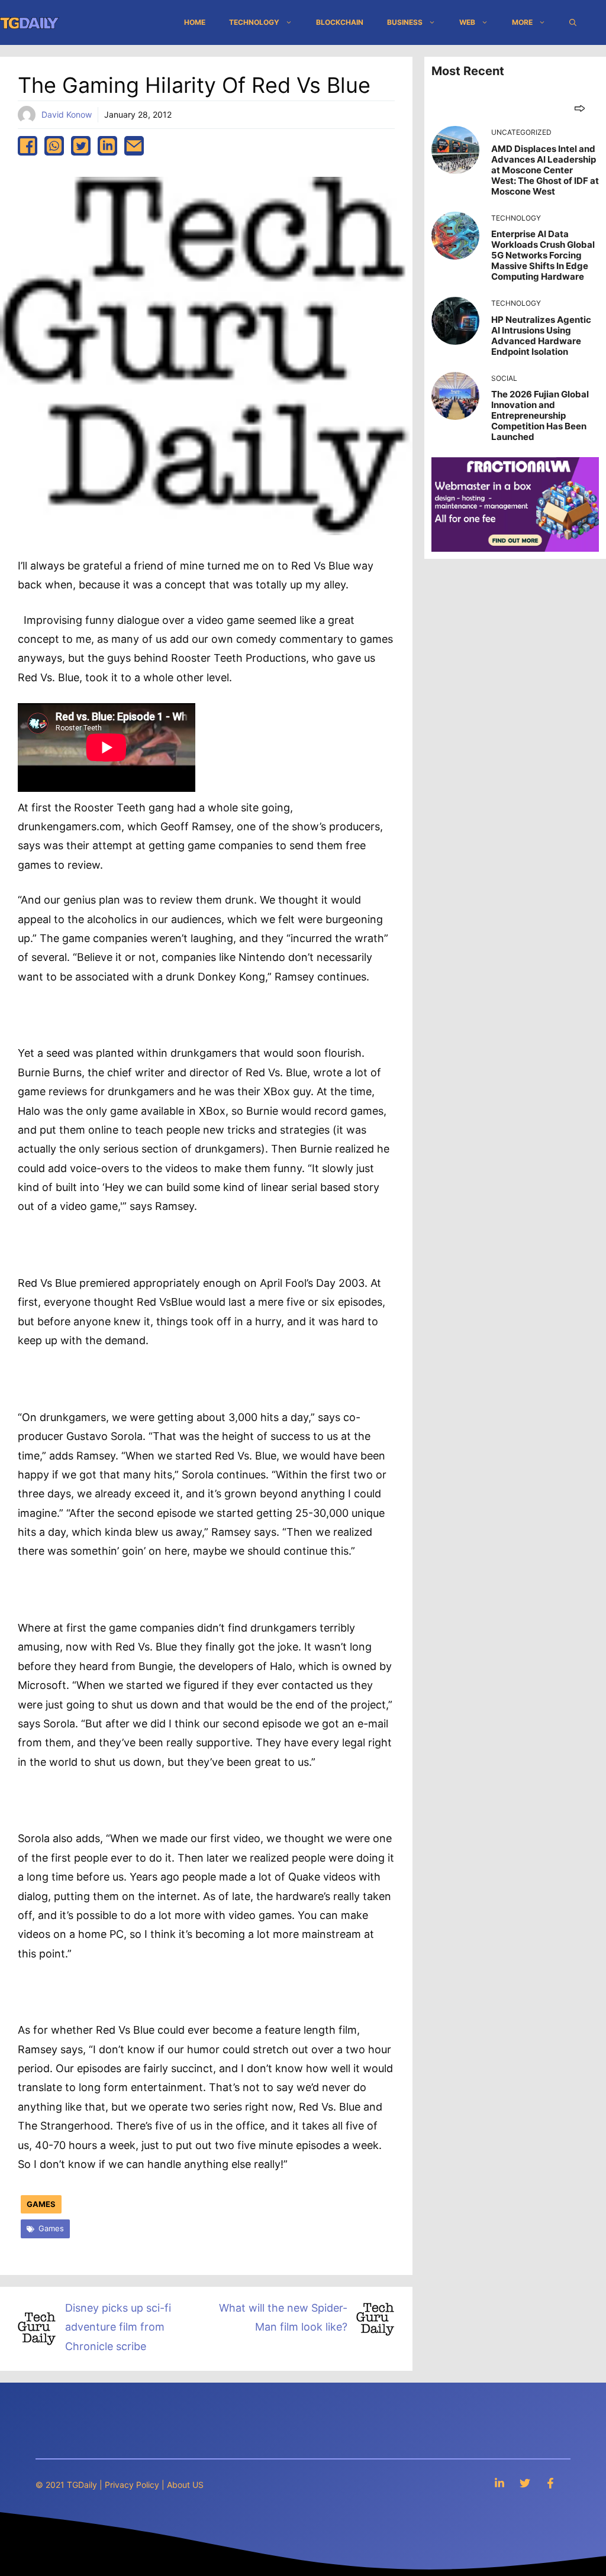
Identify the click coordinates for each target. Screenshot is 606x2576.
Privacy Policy (132, 2485)
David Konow (67, 114)
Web (467, 22)
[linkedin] (107, 146)
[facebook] (28, 146)
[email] (134, 146)
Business (405, 22)
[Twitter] (525, 2483)
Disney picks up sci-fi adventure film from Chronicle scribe (118, 2327)
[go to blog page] (580, 108)
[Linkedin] (499, 2483)
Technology (254, 22)
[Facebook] (550, 2483)
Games (41, 2204)
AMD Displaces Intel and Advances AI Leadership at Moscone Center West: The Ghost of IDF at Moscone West (545, 170)
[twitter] (81, 146)
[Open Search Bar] (573, 22)
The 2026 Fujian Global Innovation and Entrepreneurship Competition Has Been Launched (540, 415)
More (522, 22)
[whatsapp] (54, 146)
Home (195, 22)
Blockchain (340, 22)
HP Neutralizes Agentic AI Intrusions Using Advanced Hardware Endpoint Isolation (541, 336)
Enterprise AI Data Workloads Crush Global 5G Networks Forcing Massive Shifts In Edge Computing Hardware (543, 255)
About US (185, 2485)
